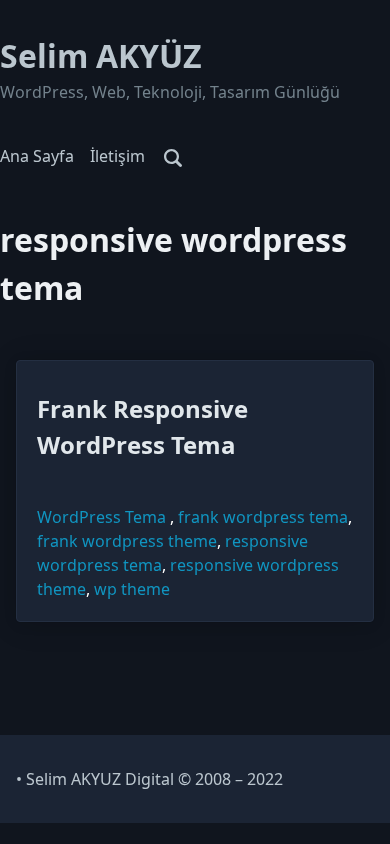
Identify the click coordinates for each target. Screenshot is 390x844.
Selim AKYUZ (73, 779)
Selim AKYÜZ (101, 55)
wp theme (132, 589)
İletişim (117, 156)
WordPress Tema (101, 517)
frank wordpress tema (263, 517)
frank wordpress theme (127, 541)
